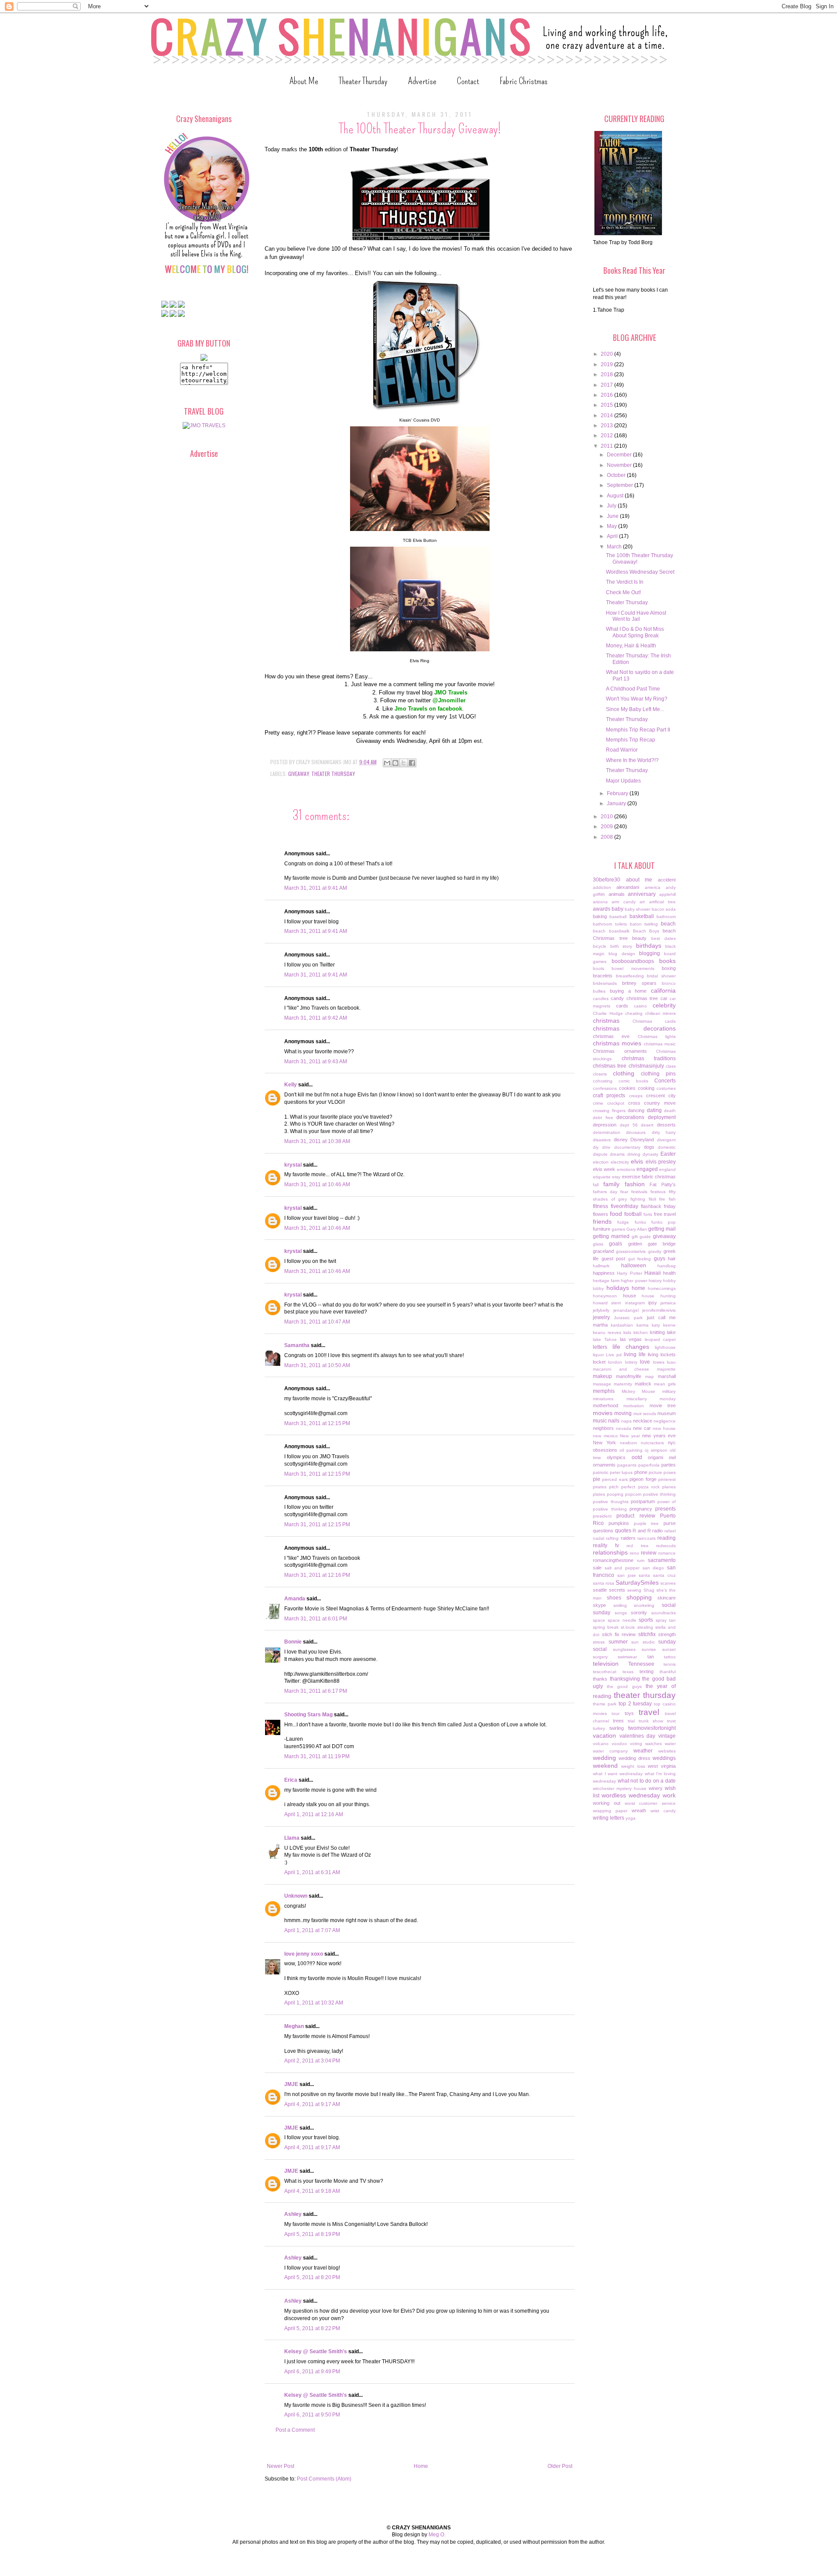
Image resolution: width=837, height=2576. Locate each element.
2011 (607, 446)
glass (598, 1244)
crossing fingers (609, 1111)
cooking (646, 1088)
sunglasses (624, 1649)
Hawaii (653, 1273)
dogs (649, 1147)
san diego (653, 1568)
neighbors (603, 1428)
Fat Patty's (663, 1184)
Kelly (291, 1085)
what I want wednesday (618, 1774)
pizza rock (649, 1487)
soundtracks (663, 1613)
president (602, 1516)
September (621, 485)
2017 (607, 385)
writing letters (609, 1818)
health (669, 1273)
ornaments (604, 1465)
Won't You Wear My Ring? (637, 699)
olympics (616, 1457)
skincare (667, 1598)
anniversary (642, 894)
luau (671, 1362)
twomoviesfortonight (652, 1728)
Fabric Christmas (524, 81)
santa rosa (604, 1583)
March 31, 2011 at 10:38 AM (317, 1141)
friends (602, 1222)
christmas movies (617, 1043)
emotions (626, 1169)
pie (597, 1479)
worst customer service (650, 1803)
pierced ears (615, 1479)
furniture (602, 1229)
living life (635, 1354)
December (620, 455)
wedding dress (635, 1758)
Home (421, 2466)
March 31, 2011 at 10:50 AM (317, 1365)
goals (616, 1244)
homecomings (662, 1288)
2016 (607, 395)
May (612, 526)
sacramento (662, 1560)
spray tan (666, 1620)
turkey (599, 1728)
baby (618, 909)
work (669, 1795)
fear (624, 1192)
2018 (607, 374)
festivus (658, 1192)
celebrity (664, 1005)
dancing (636, 1110)
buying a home (628, 991)
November (620, 465)
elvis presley (661, 1162)
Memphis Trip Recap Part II (638, 730)
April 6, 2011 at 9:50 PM (312, 2415)
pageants (627, 1465)
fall (596, 1185)
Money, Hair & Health (631, 646)
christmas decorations (634, 1028)
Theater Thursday (363, 81)
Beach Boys (646, 931)
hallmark (601, 1266)
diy (596, 1147)
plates (599, 1494)
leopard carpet (660, 1339)
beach (668, 924)
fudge (623, 1222)
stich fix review (619, 1634)
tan (651, 1657)
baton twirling (644, 924)
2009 (607, 827)
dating (654, 1110)
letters (600, 1347)
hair (672, 1259)
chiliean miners (661, 1013)
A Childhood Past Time (633, 689)
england (667, 1169)
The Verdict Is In (625, 582)
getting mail (662, 1229)
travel (649, 1712)
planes (669, 1487)
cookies (627, 1088)
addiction (602, 887)
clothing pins (658, 1074)
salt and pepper (622, 1568)
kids (627, 1332)
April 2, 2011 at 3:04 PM (312, 2061)
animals (617, 894)
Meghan (294, 2026)
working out (607, 1803)
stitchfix (647, 1634)
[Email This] (387, 763)
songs (621, 1613)
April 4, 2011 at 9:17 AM (312, 2104)
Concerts (665, 1081)
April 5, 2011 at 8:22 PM (312, 2328)
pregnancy (641, 1509)
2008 (607, 837)
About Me (304, 81)
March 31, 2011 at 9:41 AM (316, 888)
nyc (672, 1443)
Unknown (296, 1896)
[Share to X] (404, 763)
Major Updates (623, 781)
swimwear (627, 1657)
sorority (639, 1613)
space (599, 1620)
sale (597, 1568)
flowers (601, 1214)
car (664, 998)
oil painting (631, 1450)
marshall (667, 1376)
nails (614, 1421)
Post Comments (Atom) (324, 2479)
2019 (607, 364)
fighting (638, 1199)
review (649, 1553)
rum (641, 1560)
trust (671, 1721)
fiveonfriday (624, 1206)
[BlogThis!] (395, 763)
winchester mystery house (620, 1788)
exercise (631, 1177)
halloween (634, 1266)
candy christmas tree (634, 998)
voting (636, 1744)
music (600, 1421)
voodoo (619, 1744)
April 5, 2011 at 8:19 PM (312, 2234)
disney (621, 1140)
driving (634, 1154)
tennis (670, 1664)
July (612, 506)
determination (607, 1132)
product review (636, 1516)
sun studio (643, 1642)
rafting (612, 1538)
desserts (666, 1125)
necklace (643, 1421)
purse (670, 1523)
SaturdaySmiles (637, 1582)
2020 (607, 354)
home (638, 1288)
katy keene (664, 1325)
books (667, 961)
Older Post (560, 2466)
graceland (603, 1251)
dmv (606, 1147)
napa (626, 1421)
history (655, 1281)
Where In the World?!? (632, 760)
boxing (669, 968)
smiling (620, 1605)
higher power (634, 1281)
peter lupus (621, 1472)
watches (653, 1744)
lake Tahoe (605, 1339)
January (617, 803)
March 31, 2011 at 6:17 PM (316, 1691)
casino (640, 1006)
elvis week (604, 1169)
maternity (623, 1384)
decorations (630, 1117)
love (645, 1362)
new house (664, 1428)
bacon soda (664, 909)
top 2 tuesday (635, 1704)
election (601, 1162)
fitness (601, 1206)
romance (667, 1553)
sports (646, 1620)
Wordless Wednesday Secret (640, 572)
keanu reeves (607, 1332)
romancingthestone (613, 1560)
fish (672, 1199)
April (613, 536)
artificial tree (662, 902)
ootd (637, 1457)
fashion (635, 1184)
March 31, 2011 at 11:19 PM (317, 1756)
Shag (649, 1590)
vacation (604, 1735)
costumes (666, 1088)
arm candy (623, 902)
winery (656, 1788)
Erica (291, 1780)
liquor (598, 1355)
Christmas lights (657, 1036)
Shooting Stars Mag (308, 1715)
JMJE (291, 2084)
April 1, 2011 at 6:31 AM (312, 1872)
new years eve (659, 1436)
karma (643, 1325)
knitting (657, 1332)
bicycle (600, 946)
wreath (639, 1810)
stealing (645, 1627)
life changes (631, 1347)
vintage (667, 1736)
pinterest (667, 1479)
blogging (650, 953)
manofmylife (629, 1376)
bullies (599, 991)
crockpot (616, 1103)
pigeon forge (643, 1479)
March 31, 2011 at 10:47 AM (317, 1322)
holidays (618, 1288)
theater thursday (333, 774)
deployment (662, 1117)
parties (669, 1465)
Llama (292, 1838)
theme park (605, 1704)
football (633, 1214)
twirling (617, 1728)
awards (602, 909)
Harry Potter (629, 1273)
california (663, 990)
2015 (607, 405)
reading (667, 1538)
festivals (639, 1192)
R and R (641, 1531)
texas (628, 1672)
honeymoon (605, 1296)
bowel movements (633, 968)
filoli (652, 1199)
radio (657, 1531)
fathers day (605, 1192)
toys (629, 1713)
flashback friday (658, 1206)
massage (602, 1384)
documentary (627, 1147)
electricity (620, 1162)
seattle (600, 1590)
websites (667, 1751)
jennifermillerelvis (659, 1310)
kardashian (622, 1325)
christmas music (660, 1044)
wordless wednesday (631, 1795)
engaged (647, 1169)
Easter (668, 1154)
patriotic (601, 1472)
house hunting (659, 1296)
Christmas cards (654, 1021)
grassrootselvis (631, 1251)
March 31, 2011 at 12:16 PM (317, 1575)
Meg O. (437, 2535)
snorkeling (644, 1605)
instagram (635, 1303)
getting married (611, 1236)
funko (640, 1222)
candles (601, 999)
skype (599, 1605)
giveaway (298, 774)
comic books (633, 1081)
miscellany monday (651, 1399)
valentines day (638, 1736)
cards (622, 1006)
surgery (600, 1657)
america (653, 887)
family (611, 1184)
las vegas (631, 1339)
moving (623, 1413)
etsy (616, 1177)
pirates (600, 1487)
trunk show (651, 1721)
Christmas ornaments (620, 1051)
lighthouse (665, 1347)
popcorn (633, 1494)
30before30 (607, 880)
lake (671, 1332)
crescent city (661, 1096)
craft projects (609, 1096)
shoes (614, 1598)
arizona (600, 902)
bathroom (666, 917)
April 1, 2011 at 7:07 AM (312, 1930)
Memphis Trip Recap (631, 740)
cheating (634, 1013)
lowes (659, 1362)
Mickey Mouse (639, 1391)
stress (599, 1642)
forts (648, 1214)
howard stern (607, 1303)
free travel (665, 1214)
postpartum (643, 1501)
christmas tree (610, 1066)
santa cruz (664, 1575)
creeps (636, 1096)
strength (667, 1634)
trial (631, 1721)
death (670, 1111)
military (669, 1391)
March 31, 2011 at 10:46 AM (317, 1184)
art (642, 902)
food (616, 1214)
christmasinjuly (646, 1066)
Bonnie (293, 1642)
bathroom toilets (610, 924)
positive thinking (659, 1494)
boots (599, 968)
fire (662, 1199)
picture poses (662, 1472)
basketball (642, 916)
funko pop (663, 1222)
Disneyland (642, 1140)
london (615, 1362)
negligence (665, 1421)
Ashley (293, 2214)
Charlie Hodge (608, 1013)
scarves (668, 1583)
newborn (629, 1443)
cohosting (603, 1081)
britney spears (639, 983)
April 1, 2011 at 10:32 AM (314, 2003)
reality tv (606, 1545)
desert (647, 1125)
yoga (631, 1818)
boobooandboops (633, 961)
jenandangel (626, 1310)
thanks (600, 1679)
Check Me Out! (623, 592)
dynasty (650, 1154)
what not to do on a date (647, 1781)
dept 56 (629, 1125)
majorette (666, 1369)
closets (600, 1074)
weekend (605, 1766)
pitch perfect (622, 1487)
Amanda (295, 1599)
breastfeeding (630, 976)
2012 (607, 436)
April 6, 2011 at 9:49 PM (312, 2372)
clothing (624, 1073)
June (613, 516)
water (670, 1744)
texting (646, 1671)
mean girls (665, 1384)
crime (598, 1103)
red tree (638, 1546)
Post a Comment (295, 2430)
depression (605, 1125)
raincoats (646, 1538)
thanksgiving (625, 1679)
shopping (639, 1597)
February (618, 793)
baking (600, 916)
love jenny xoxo (304, 1954)
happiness (604, 1273)
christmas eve (611, 1036)
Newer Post (281, 2466)
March (615, 547)
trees (618, 1721)
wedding (604, 1758)
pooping (615, 1494)
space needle (622, 1620)
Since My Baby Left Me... (635, 709)
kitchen (641, 1332)
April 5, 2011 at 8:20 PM (312, 2277)
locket (599, 1362)
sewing (634, 1590)
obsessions (605, 1450)
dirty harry (664, 1132)
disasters (602, 1140)
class (671, 1066)
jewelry (601, 1317)
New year (630, 1436)
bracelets (603, 976)
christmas (606, 1021)
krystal (293, 1165)
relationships (610, 1552)
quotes (623, 1531)
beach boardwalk (611, 931)
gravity (655, 1251)
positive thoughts (611, 1502)
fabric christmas (659, 1177)
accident (667, 880)
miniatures (603, 1399)
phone (641, 1472)
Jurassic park (628, 1318)
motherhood (606, 1405)
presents (665, 1509)
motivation (634, 1406)
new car (642, 1428)
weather (643, 1751)
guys (660, 1259)
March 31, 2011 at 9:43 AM (316, 1062)
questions (603, 1531)
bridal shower (661, 976)
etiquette (602, 1177)
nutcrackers (652, 1443)
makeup (602, 1376)
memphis (604, 1391)
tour (616, 1713)
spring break (606, 1627)
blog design (622, 954)
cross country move (652, 1103)
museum (667, 1413)
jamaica (668, 1303)
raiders (628, 1538)
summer (618, 1642)
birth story (621, 946)
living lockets (662, 1354)
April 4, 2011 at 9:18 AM (312, 2191)
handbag (667, 1266)
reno (635, 1553)
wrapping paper (610, 1811)
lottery (631, 1362)
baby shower (638, 909)
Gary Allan (637, 1229)
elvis (637, 1161)
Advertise (422, 81)
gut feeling (640, 1259)
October (617, 475)
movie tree (663, 1405)
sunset (669, 1649)
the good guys (624, 1686)
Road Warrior (622, 750)
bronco (669, 983)
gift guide (641, 1237)
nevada (624, 1428)
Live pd (614, 1355)
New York (604, 1443)
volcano (601, 1744)
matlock (643, 1384)
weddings (664, 1758)
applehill (667, 894)
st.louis (628, 1627)
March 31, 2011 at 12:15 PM (317, 1423)
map (650, 1376)
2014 (607, 415)
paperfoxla (649, 1465)
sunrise (649, 1649)
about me (639, 880)
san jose (627, 1575)
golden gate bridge (652, 1244)
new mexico (605, 1436)
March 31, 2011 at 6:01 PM (316, 1619)
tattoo (670, 1657)
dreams (617, 1154)
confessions (605, 1088)
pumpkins (619, 1523)
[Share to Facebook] (412, 763)
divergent (666, 1140)
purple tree (646, 1523)
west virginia (662, 1766)
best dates (664, 938)
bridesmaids (605, 983)
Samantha (297, 1345)
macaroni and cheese (621, 1369)
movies (603, 1413)
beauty (639, 938)
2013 (607, 425)
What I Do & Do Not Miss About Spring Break (635, 632)
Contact (468, 81)
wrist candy (663, 1811)
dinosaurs (636, 1132)
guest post (614, 1259)
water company (610, 1751)
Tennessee (641, 1664)
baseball (618, 917)
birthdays (649, 946)
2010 (607, 817)
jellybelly (601, 1310)
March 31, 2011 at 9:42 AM (316, 1018)
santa (644, 1575)
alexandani (628, 887)
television (606, 1664)
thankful (668, 1672)
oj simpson (656, 1450)
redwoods (666, 1546)
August (616, 496)
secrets (617, 1590)
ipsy (653, 1303)
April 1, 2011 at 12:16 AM (314, 1814)
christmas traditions (649, 1058)
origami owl (662, 1457)
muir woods (645, 1414)
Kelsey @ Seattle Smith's (316, 2351)
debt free (603, 1118)
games (618, 1229)
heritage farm (606, 1281)
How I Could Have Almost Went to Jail (636, 616)
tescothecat (605, 1672)
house (629, 1296)
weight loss (633, 1766)
